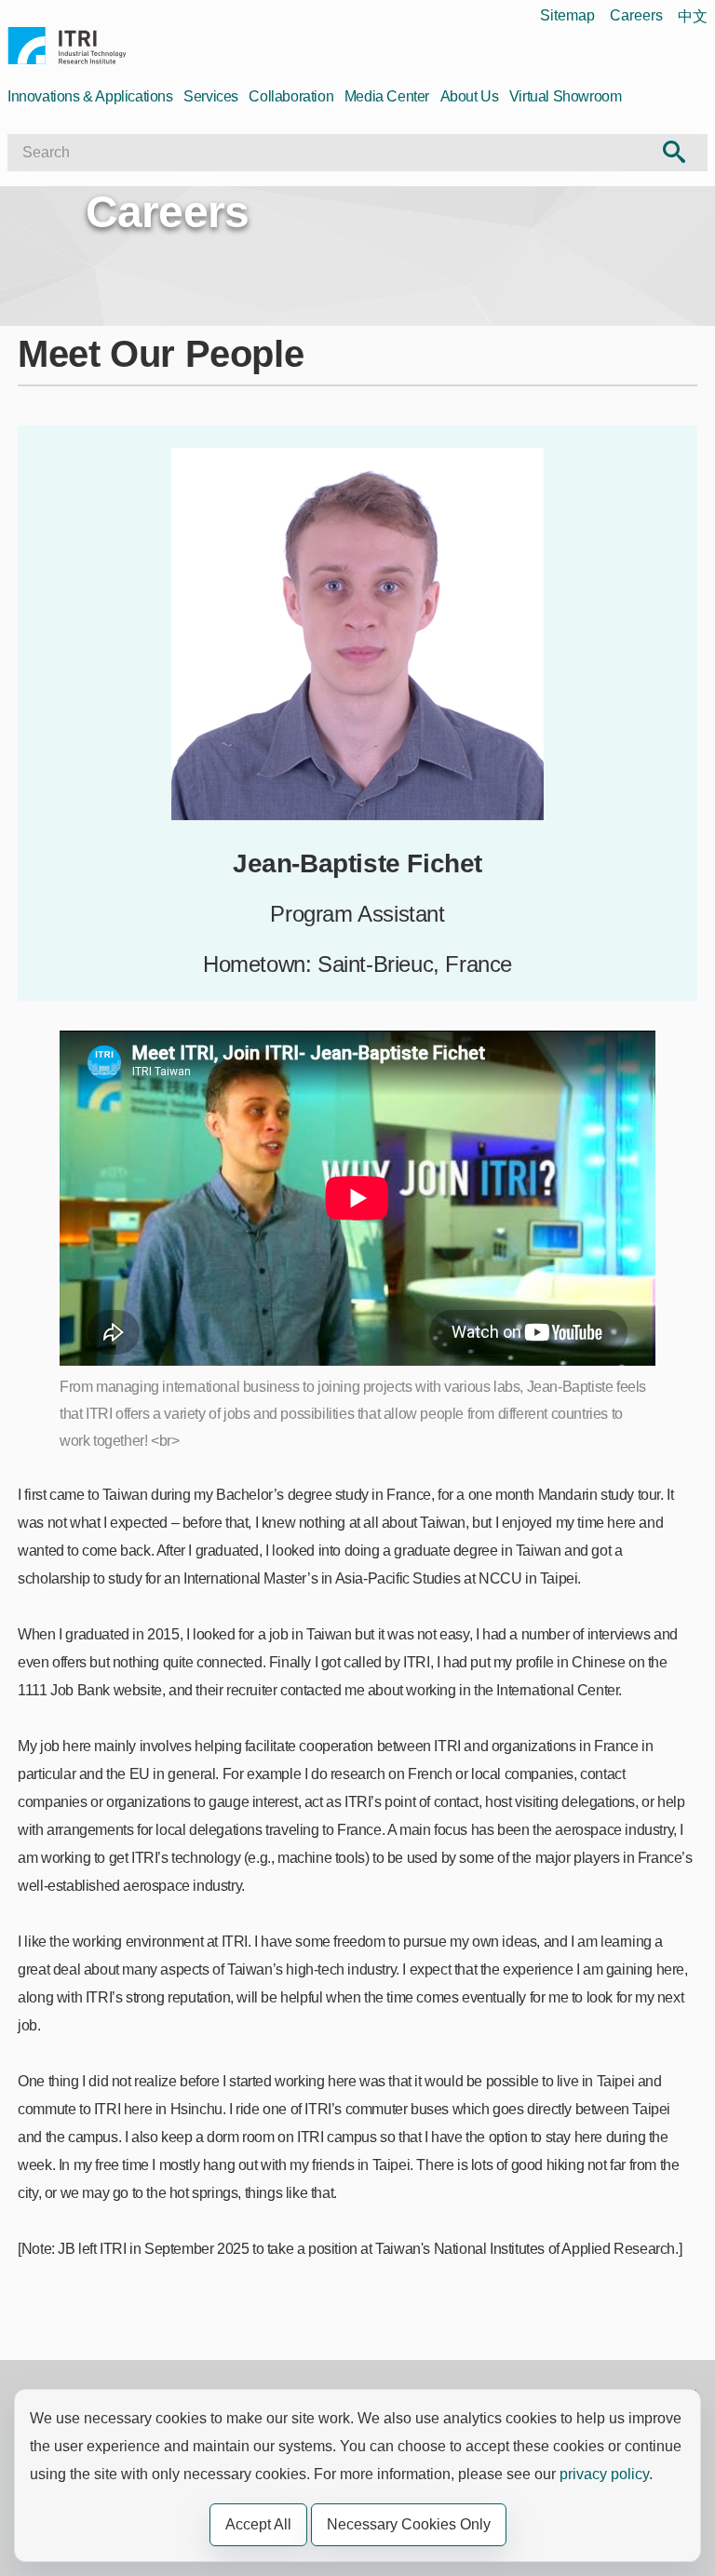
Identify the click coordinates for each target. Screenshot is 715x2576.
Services (211, 96)
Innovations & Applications (90, 96)
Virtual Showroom (566, 96)
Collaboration (291, 96)
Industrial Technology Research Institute (67, 48)
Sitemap (567, 15)
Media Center (387, 96)
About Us (470, 96)
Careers (636, 15)
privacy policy (604, 2474)
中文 (693, 16)
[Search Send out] (675, 153)
